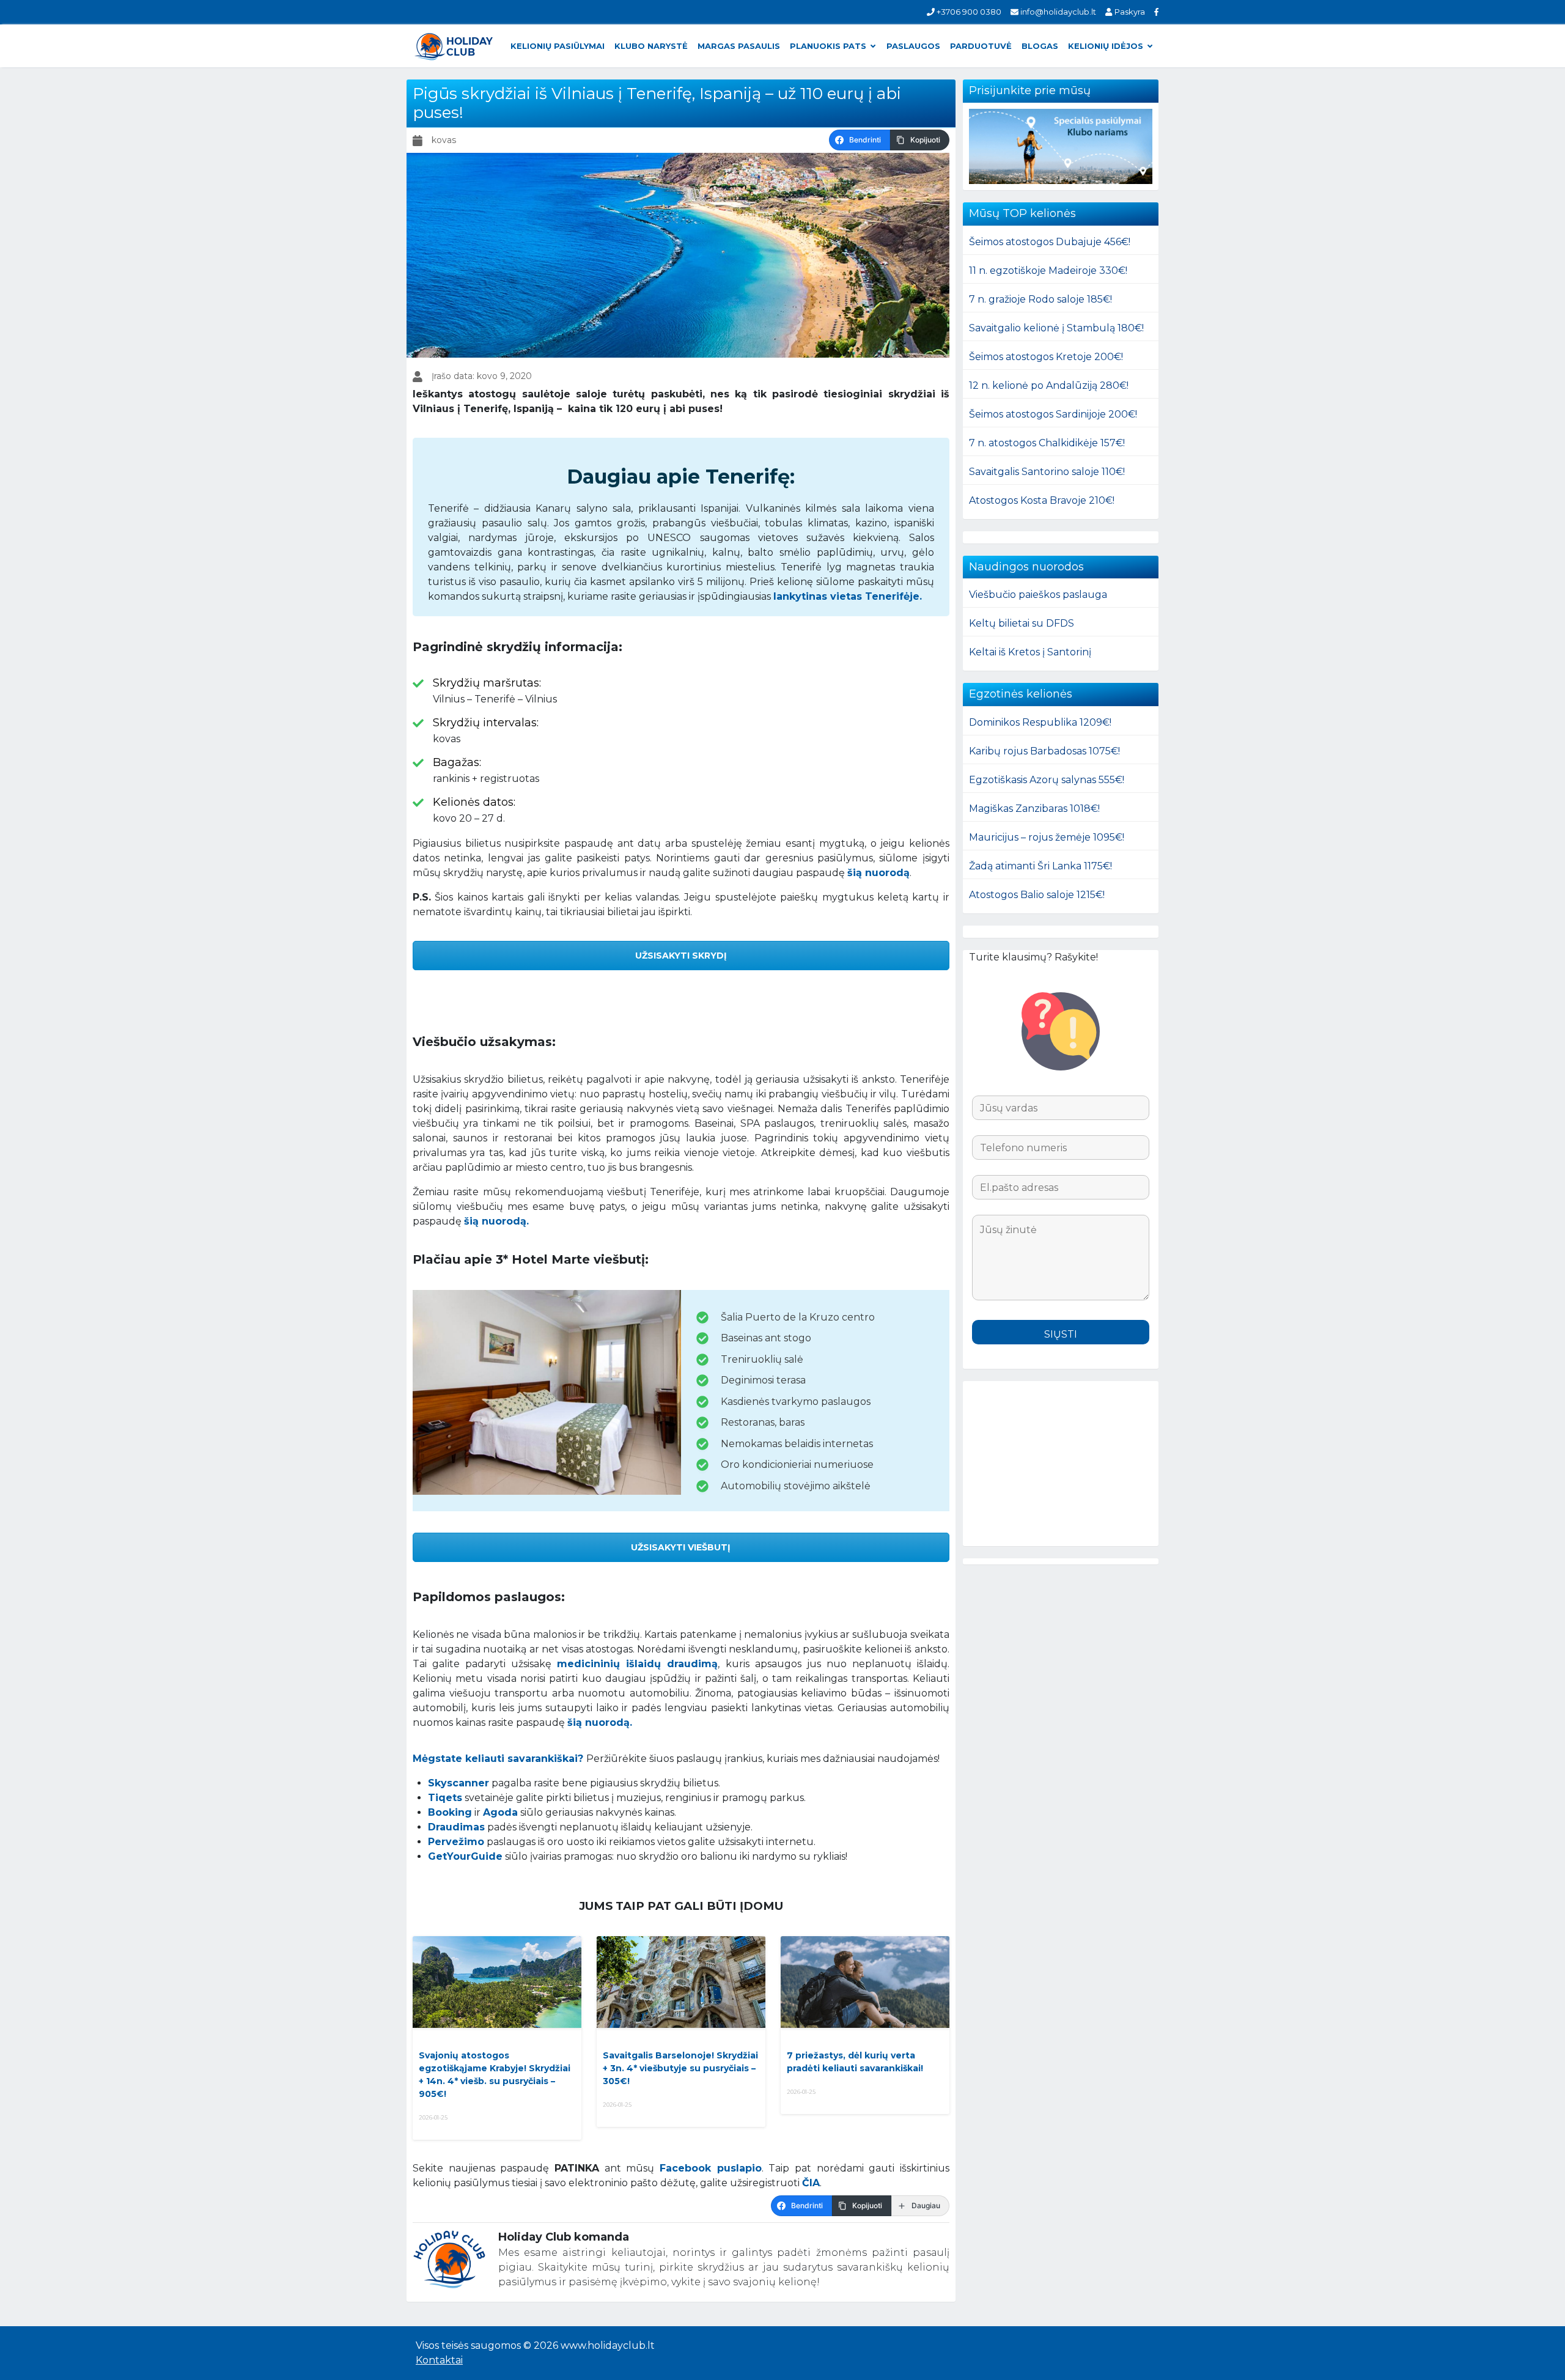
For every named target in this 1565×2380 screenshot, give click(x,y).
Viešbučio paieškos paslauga (1038, 595)
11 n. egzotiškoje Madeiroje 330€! (1048, 271)
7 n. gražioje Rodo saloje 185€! (1040, 299)
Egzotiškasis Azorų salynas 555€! (1047, 780)
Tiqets (445, 1798)
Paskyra (1129, 12)
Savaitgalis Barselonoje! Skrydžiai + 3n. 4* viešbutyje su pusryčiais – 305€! (680, 2068)
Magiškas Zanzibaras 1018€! (1034, 809)
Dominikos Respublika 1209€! (1040, 722)
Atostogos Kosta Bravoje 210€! (1042, 500)
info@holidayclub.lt (1057, 12)
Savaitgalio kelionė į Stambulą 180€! (1056, 328)
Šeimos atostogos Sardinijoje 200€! (1053, 414)
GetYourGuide (465, 1856)
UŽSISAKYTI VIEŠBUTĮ (681, 1547)
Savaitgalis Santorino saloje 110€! (1047, 472)
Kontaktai (439, 2360)
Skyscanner (458, 1783)
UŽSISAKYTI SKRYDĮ (681, 956)
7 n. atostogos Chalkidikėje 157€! (1047, 443)
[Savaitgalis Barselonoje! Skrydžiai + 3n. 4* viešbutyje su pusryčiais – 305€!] (681, 1982)
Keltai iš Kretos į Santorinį (1030, 652)
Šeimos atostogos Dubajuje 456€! (1050, 242)
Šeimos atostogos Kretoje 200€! (1046, 357)
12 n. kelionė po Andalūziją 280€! (1049, 385)
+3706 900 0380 (968, 12)
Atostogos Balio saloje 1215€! (1037, 895)
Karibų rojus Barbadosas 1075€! (1044, 751)
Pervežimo (456, 1842)
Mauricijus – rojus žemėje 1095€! (1047, 837)
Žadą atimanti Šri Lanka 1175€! (1040, 866)
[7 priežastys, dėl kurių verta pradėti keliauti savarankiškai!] (865, 1982)
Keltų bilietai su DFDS (1022, 623)
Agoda (500, 1812)
